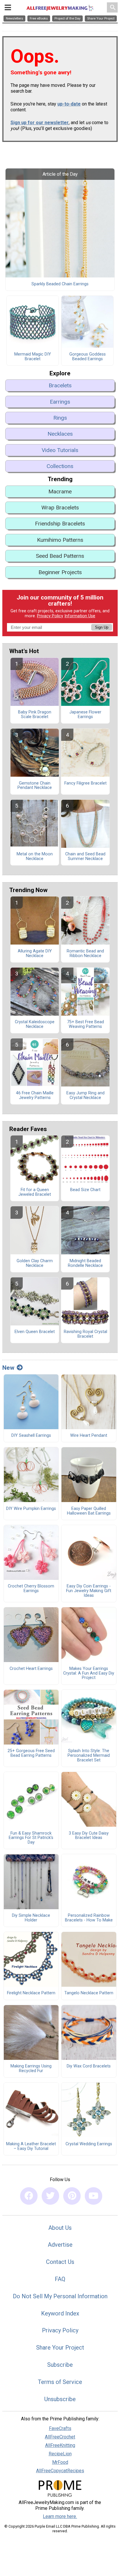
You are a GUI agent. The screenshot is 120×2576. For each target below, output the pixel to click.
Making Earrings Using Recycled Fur (31, 2069)
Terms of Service (60, 2382)
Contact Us (60, 2262)
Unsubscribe (60, 2399)
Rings (60, 418)
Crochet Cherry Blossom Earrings (31, 1589)
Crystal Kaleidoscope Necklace (35, 1024)
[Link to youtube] (93, 2196)
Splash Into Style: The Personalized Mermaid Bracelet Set (89, 1756)
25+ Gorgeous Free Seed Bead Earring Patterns (31, 1753)
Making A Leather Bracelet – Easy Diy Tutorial (31, 2146)
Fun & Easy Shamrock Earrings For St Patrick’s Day (31, 1838)
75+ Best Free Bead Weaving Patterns (85, 1024)
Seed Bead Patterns (60, 556)
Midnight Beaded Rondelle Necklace (85, 1263)
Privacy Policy (50, 616)
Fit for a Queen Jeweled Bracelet (35, 1192)
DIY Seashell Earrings (31, 1436)
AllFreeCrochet (60, 2437)
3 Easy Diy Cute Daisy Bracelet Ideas (89, 1836)
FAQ (60, 2279)
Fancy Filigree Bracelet (85, 783)
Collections (60, 466)
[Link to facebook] (29, 2196)
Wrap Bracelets (60, 508)
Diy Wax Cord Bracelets (89, 2066)
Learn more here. (60, 2516)
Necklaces (60, 434)
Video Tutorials (60, 450)
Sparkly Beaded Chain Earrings (60, 284)
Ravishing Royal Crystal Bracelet (85, 1334)
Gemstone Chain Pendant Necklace (35, 786)
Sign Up (102, 627)
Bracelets (60, 385)
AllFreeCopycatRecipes (60, 2471)
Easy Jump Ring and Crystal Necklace (85, 1096)
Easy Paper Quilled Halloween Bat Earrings (89, 1511)
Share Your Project (60, 2348)
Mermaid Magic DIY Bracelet (33, 357)
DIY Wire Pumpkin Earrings (31, 1509)
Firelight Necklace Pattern (31, 1993)
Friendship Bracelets (60, 524)
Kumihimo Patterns (60, 540)
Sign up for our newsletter (40, 123)
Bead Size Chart (85, 1190)
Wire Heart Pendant (89, 1436)
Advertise (60, 2245)
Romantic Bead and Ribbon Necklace (85, 954)
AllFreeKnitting (60, 2445)
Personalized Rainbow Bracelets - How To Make (89, 1918)
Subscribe (60, 2365)
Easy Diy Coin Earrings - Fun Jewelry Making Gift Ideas (89, 1591)
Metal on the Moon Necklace (35, 857)
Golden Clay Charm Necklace (35, 1263)
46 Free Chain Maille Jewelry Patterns (35, 1096)
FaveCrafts (60, 2428)
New (8, 1368)
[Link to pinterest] (72, 2196)
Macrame (60, 492)
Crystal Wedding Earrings (89, 2144)
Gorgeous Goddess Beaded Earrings (88, 357)
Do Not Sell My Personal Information (60, 2296)
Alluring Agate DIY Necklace (35, 954)
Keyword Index (60, 2313)
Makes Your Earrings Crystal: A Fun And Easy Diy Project (89, 1673)
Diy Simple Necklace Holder (31, 1918)
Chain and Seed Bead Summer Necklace (85, 857)
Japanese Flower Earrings (85, 715)
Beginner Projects (60, 572)
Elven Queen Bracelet (35, 1332)
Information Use (80, 616)
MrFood (60, 2462)
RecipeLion (60, 2454)
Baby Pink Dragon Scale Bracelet (35, 715)
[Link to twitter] (50, 2196)
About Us (60, 2228)
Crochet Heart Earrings (31, 1669)
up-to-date (69, 104)
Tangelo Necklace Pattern (89, 1993)
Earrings (60, 402)
